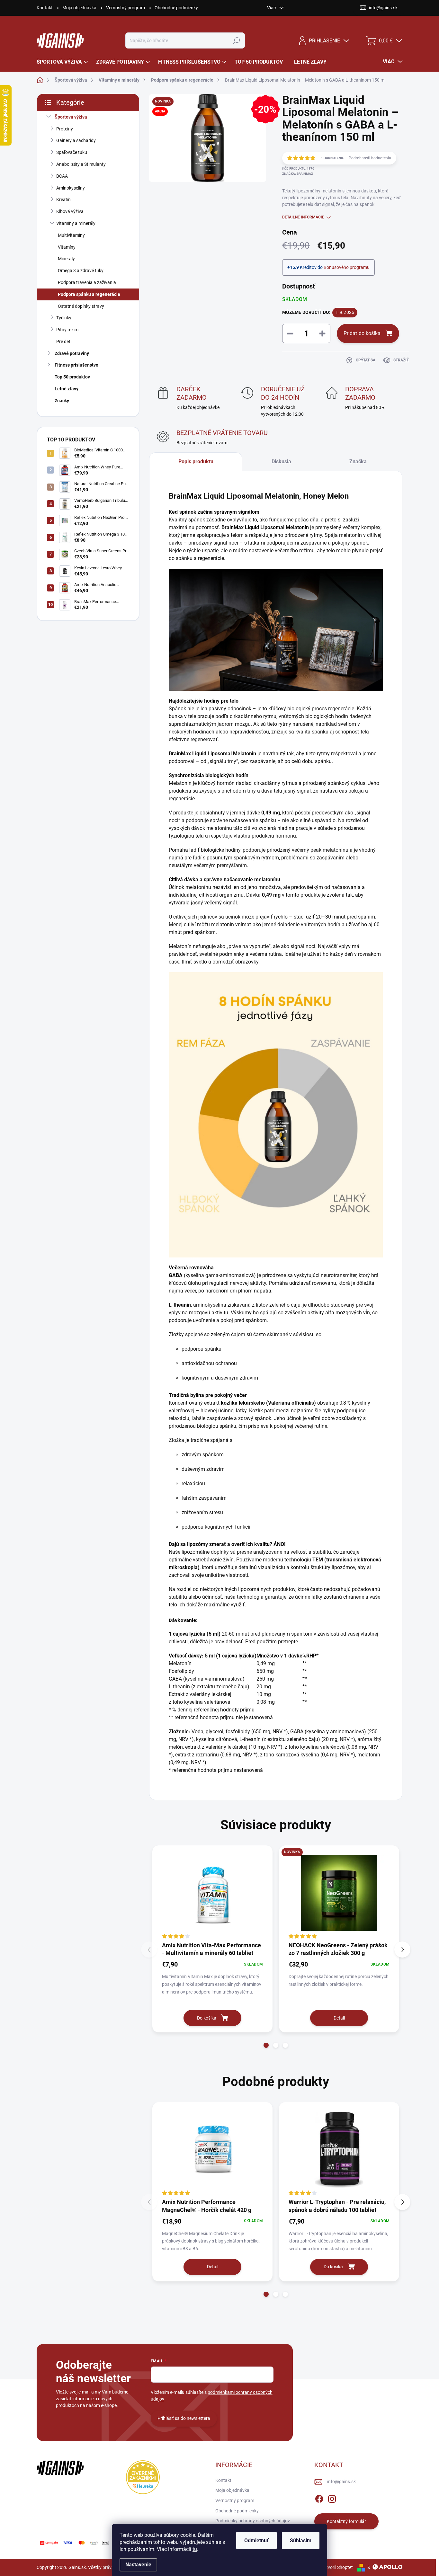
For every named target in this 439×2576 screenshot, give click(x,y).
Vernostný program (125, 8)
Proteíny (65, 129)
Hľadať (237, 40)
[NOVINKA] (339, 1893)
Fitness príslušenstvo (76, 365)
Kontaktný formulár (346, 2521)
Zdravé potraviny (72, 353)
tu (195, 2549)
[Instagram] (332, 2498)
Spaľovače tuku (72, 152)
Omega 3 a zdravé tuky (81, 271)
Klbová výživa (70, 211)
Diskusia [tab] (281, 462)
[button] (266, 2045)
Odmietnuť (256, 2540)
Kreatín (63, 200)
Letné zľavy (67, 389)
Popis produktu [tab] (196, 462)
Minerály (66, 259)
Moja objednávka (79, 8)
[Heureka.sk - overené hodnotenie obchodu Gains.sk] (143, 2477)
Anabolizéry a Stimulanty (81, 164)
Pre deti (64, 342)
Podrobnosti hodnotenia (370, 158)
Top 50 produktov (72, 377)
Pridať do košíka (362, 333)
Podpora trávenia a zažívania (87, 282)
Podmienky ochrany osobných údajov (253, 2521)
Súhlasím (301, 2540)
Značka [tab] (358, 462)
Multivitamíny (71, 235)
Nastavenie (138, 2565)
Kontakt (45, 8)
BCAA (62, 176)
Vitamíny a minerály (76, 223)
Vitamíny (67, 247)
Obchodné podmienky (176, 8)
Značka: (298, 174)
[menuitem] (63, 62)
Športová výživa (71, 117)
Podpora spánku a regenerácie (89, 294)
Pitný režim (67, 330)
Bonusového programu (347, 267)
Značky (62, 401)
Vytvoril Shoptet (337, 2567)
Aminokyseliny (71, 188)
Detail (339, 2018)
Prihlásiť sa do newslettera (184, 2418)
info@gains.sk (341, 2482)
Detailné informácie (303, 217)
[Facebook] (319, 2498)
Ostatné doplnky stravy (81, 306)
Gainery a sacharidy (76, 140)
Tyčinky (64, 318)
